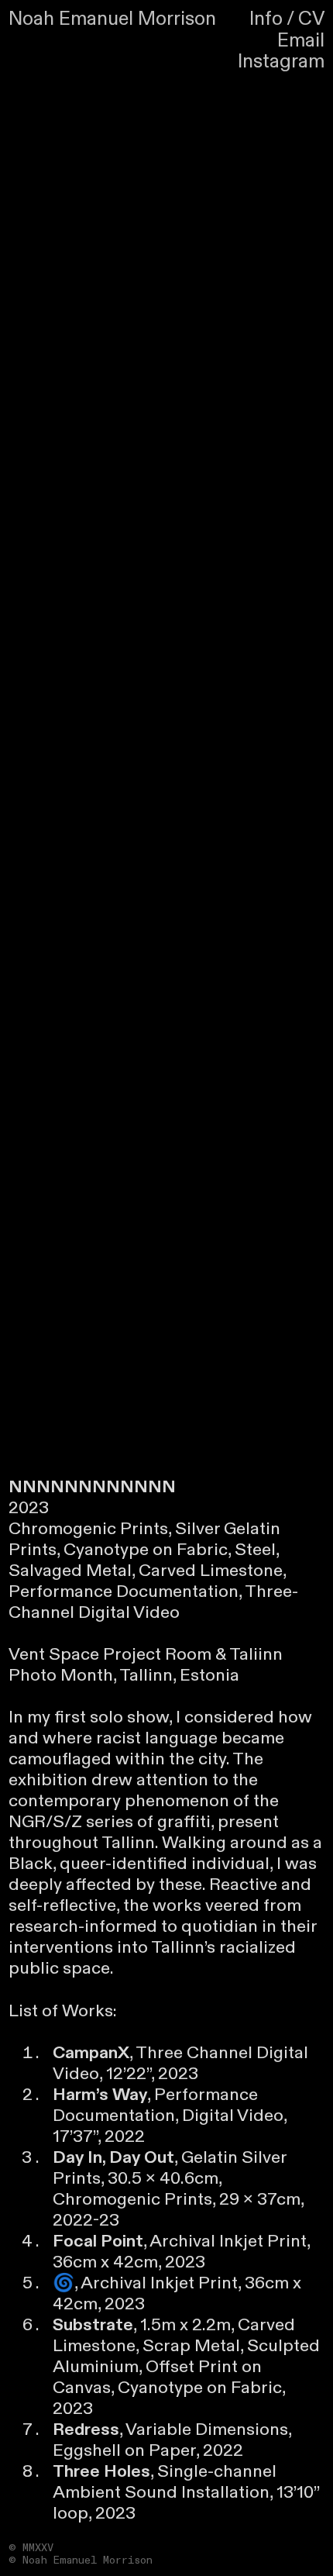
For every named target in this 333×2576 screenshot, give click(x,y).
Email (301, 41)
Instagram (281, 62)
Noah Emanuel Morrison (112, 19)
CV (311, 19)
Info (266, 19)
